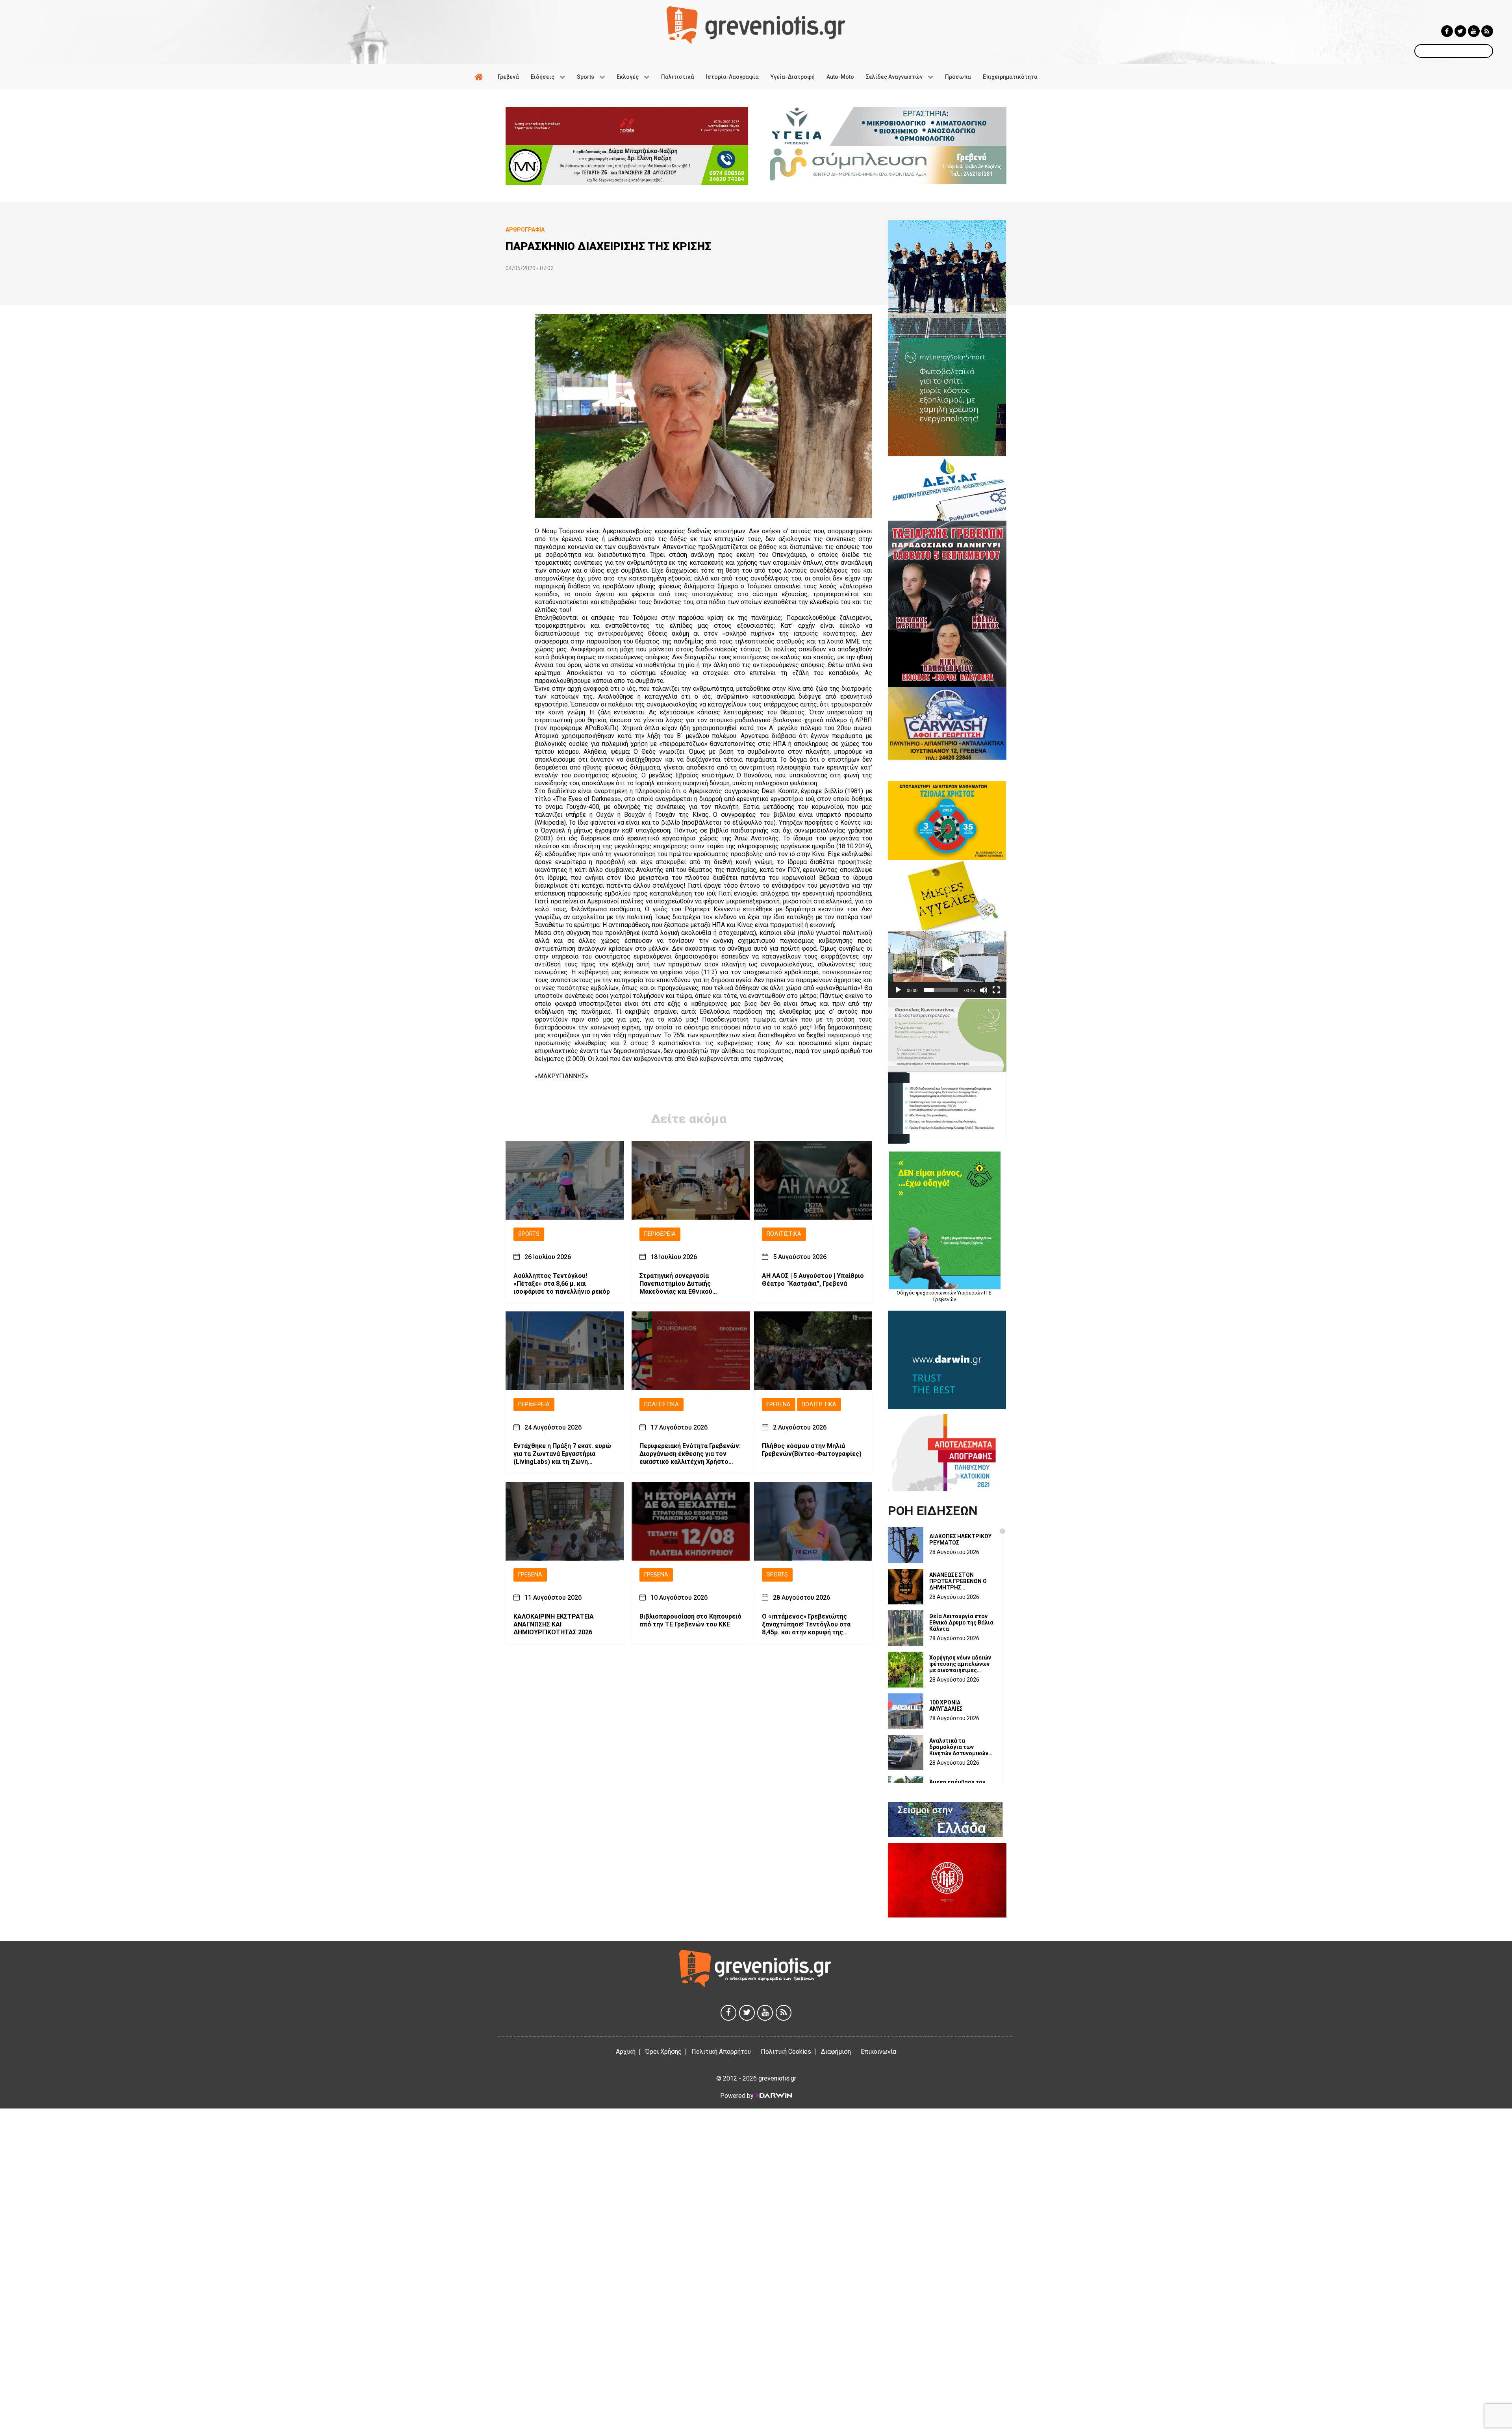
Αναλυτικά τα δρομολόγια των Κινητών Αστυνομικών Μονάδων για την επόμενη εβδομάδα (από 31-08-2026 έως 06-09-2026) (959, 1747)
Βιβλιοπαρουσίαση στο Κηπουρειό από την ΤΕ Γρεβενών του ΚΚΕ (690, 1620)
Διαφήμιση (836, 2052)
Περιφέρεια (660, 1234)
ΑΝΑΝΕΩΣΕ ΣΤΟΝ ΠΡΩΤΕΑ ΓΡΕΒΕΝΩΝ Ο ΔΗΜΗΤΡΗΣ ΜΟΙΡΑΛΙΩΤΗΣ (958, 1581)
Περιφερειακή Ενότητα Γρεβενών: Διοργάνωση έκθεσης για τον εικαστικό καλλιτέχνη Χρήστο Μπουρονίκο (690, 1454)
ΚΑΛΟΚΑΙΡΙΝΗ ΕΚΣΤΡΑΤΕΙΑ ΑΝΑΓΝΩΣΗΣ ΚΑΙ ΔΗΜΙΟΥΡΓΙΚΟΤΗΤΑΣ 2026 (554, 1624)
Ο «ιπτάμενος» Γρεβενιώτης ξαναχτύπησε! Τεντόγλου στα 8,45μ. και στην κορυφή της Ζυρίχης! (806, 1624)
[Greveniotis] (756, 25)
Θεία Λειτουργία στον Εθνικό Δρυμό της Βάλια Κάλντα (961, 1623)
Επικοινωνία (878, 2052)
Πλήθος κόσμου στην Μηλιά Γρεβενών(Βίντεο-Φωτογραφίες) (812, 1450)
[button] (947, 965)
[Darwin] (773, 2095)
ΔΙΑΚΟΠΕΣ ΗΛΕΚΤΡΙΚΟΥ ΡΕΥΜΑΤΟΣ (960, 1539)
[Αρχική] (480, 77)
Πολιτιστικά (784, 1234)
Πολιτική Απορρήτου (721, 2052)
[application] (947, 965)
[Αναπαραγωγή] (898, 990)
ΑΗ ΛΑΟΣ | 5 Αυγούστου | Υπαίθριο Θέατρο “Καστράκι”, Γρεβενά (813, 1280)
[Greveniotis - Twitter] (1460, 31)
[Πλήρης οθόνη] (996, 990)
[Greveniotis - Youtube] (1474, 31)
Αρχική (626, 2052)
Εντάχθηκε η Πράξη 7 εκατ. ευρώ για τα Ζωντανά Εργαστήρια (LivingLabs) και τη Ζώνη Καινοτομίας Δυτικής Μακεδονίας (564, 1454)
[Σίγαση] (984, 990)
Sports (529, 1234)
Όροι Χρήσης (663, 2052)
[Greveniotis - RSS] (1487, 31)
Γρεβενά (779, 1405)
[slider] (941, 990)
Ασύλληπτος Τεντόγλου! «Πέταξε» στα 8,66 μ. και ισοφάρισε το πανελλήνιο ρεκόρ (562, 1284)
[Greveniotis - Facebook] (1447, 31)
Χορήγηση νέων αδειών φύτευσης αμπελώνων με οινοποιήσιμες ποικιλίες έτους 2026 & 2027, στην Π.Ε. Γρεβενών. (960, 1664)
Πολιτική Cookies (786, 2052)
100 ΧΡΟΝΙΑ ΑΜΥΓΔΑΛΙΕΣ (946, 1706)
